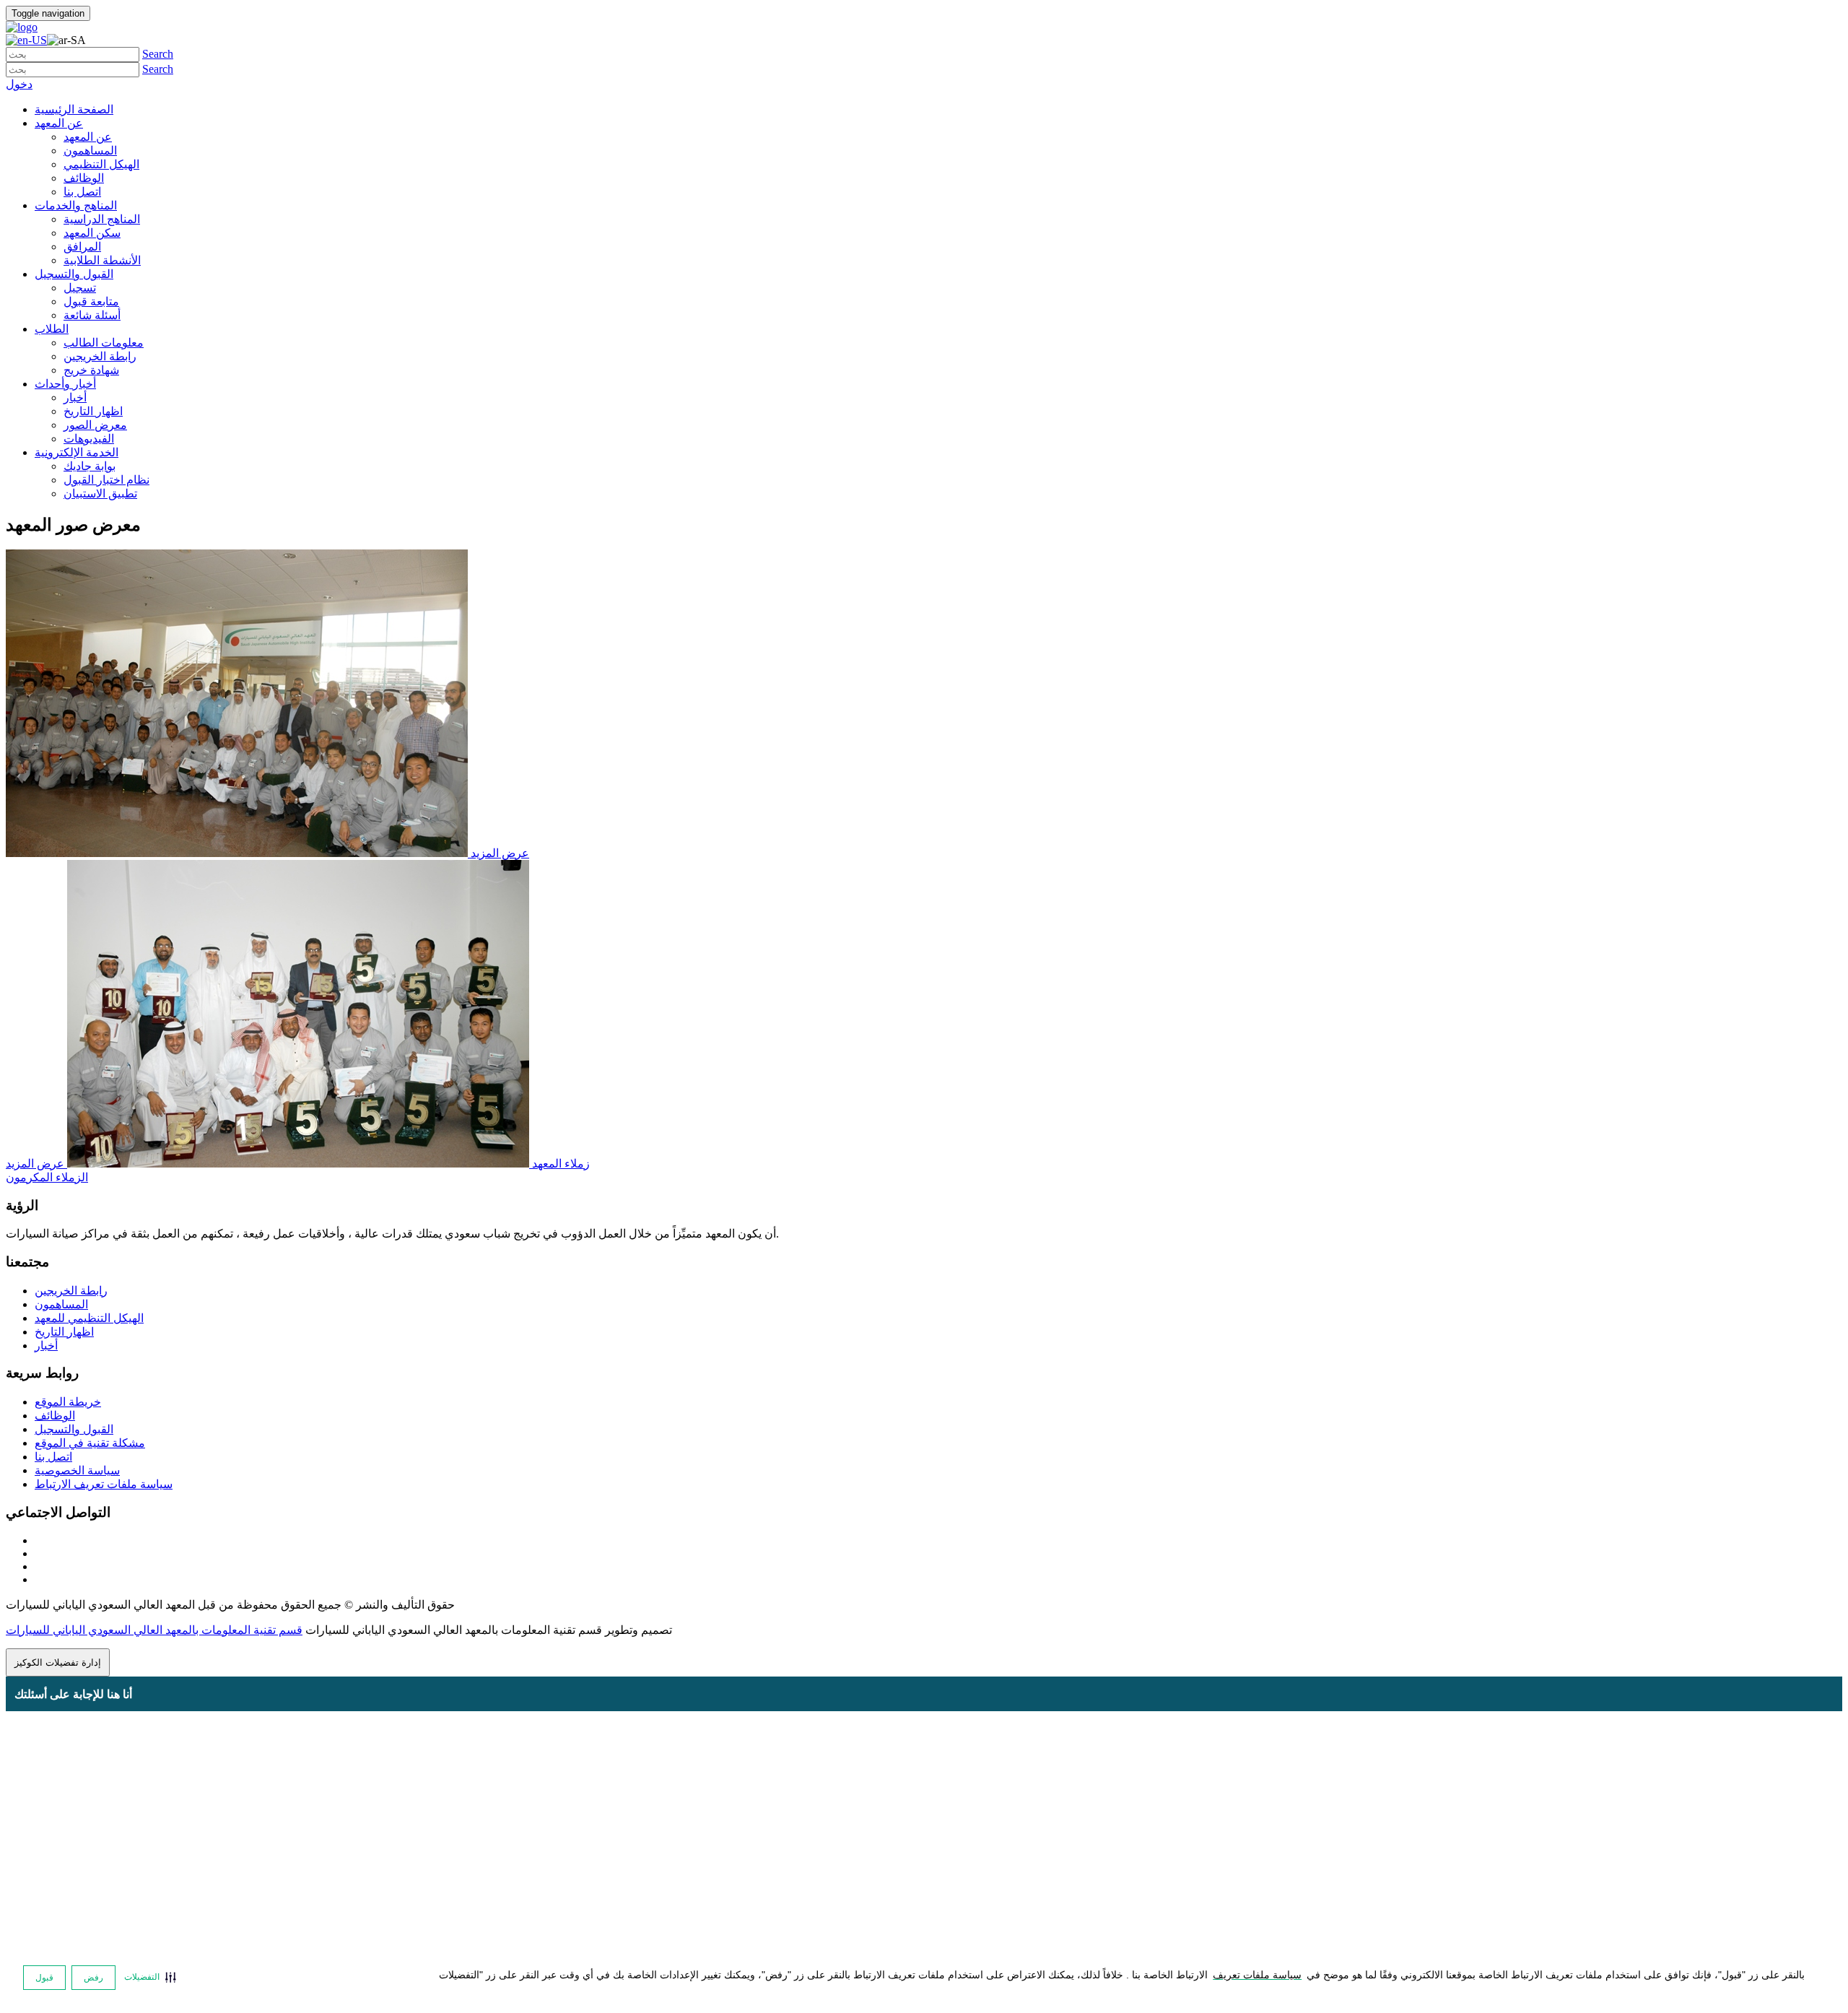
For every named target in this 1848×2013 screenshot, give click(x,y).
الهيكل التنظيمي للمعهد (89, 1318)
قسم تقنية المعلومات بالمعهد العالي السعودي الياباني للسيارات (154, 1630)
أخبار (46, 1345)
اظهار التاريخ (64, 1332)
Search (158, 54)
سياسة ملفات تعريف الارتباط (104, 1484)
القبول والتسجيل (74, 1429)
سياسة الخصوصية (77, 1470)
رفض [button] (93, 1978)
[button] (150, 1977)
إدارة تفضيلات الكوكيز (58, 1662)
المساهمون (61, 1304)
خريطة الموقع (68, 1402)
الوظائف (55, 1416)
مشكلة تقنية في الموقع (90, 1443)
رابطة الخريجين (71, 1291)
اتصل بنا (53, 1457)
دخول (19, 84)
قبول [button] (44, 1978)
